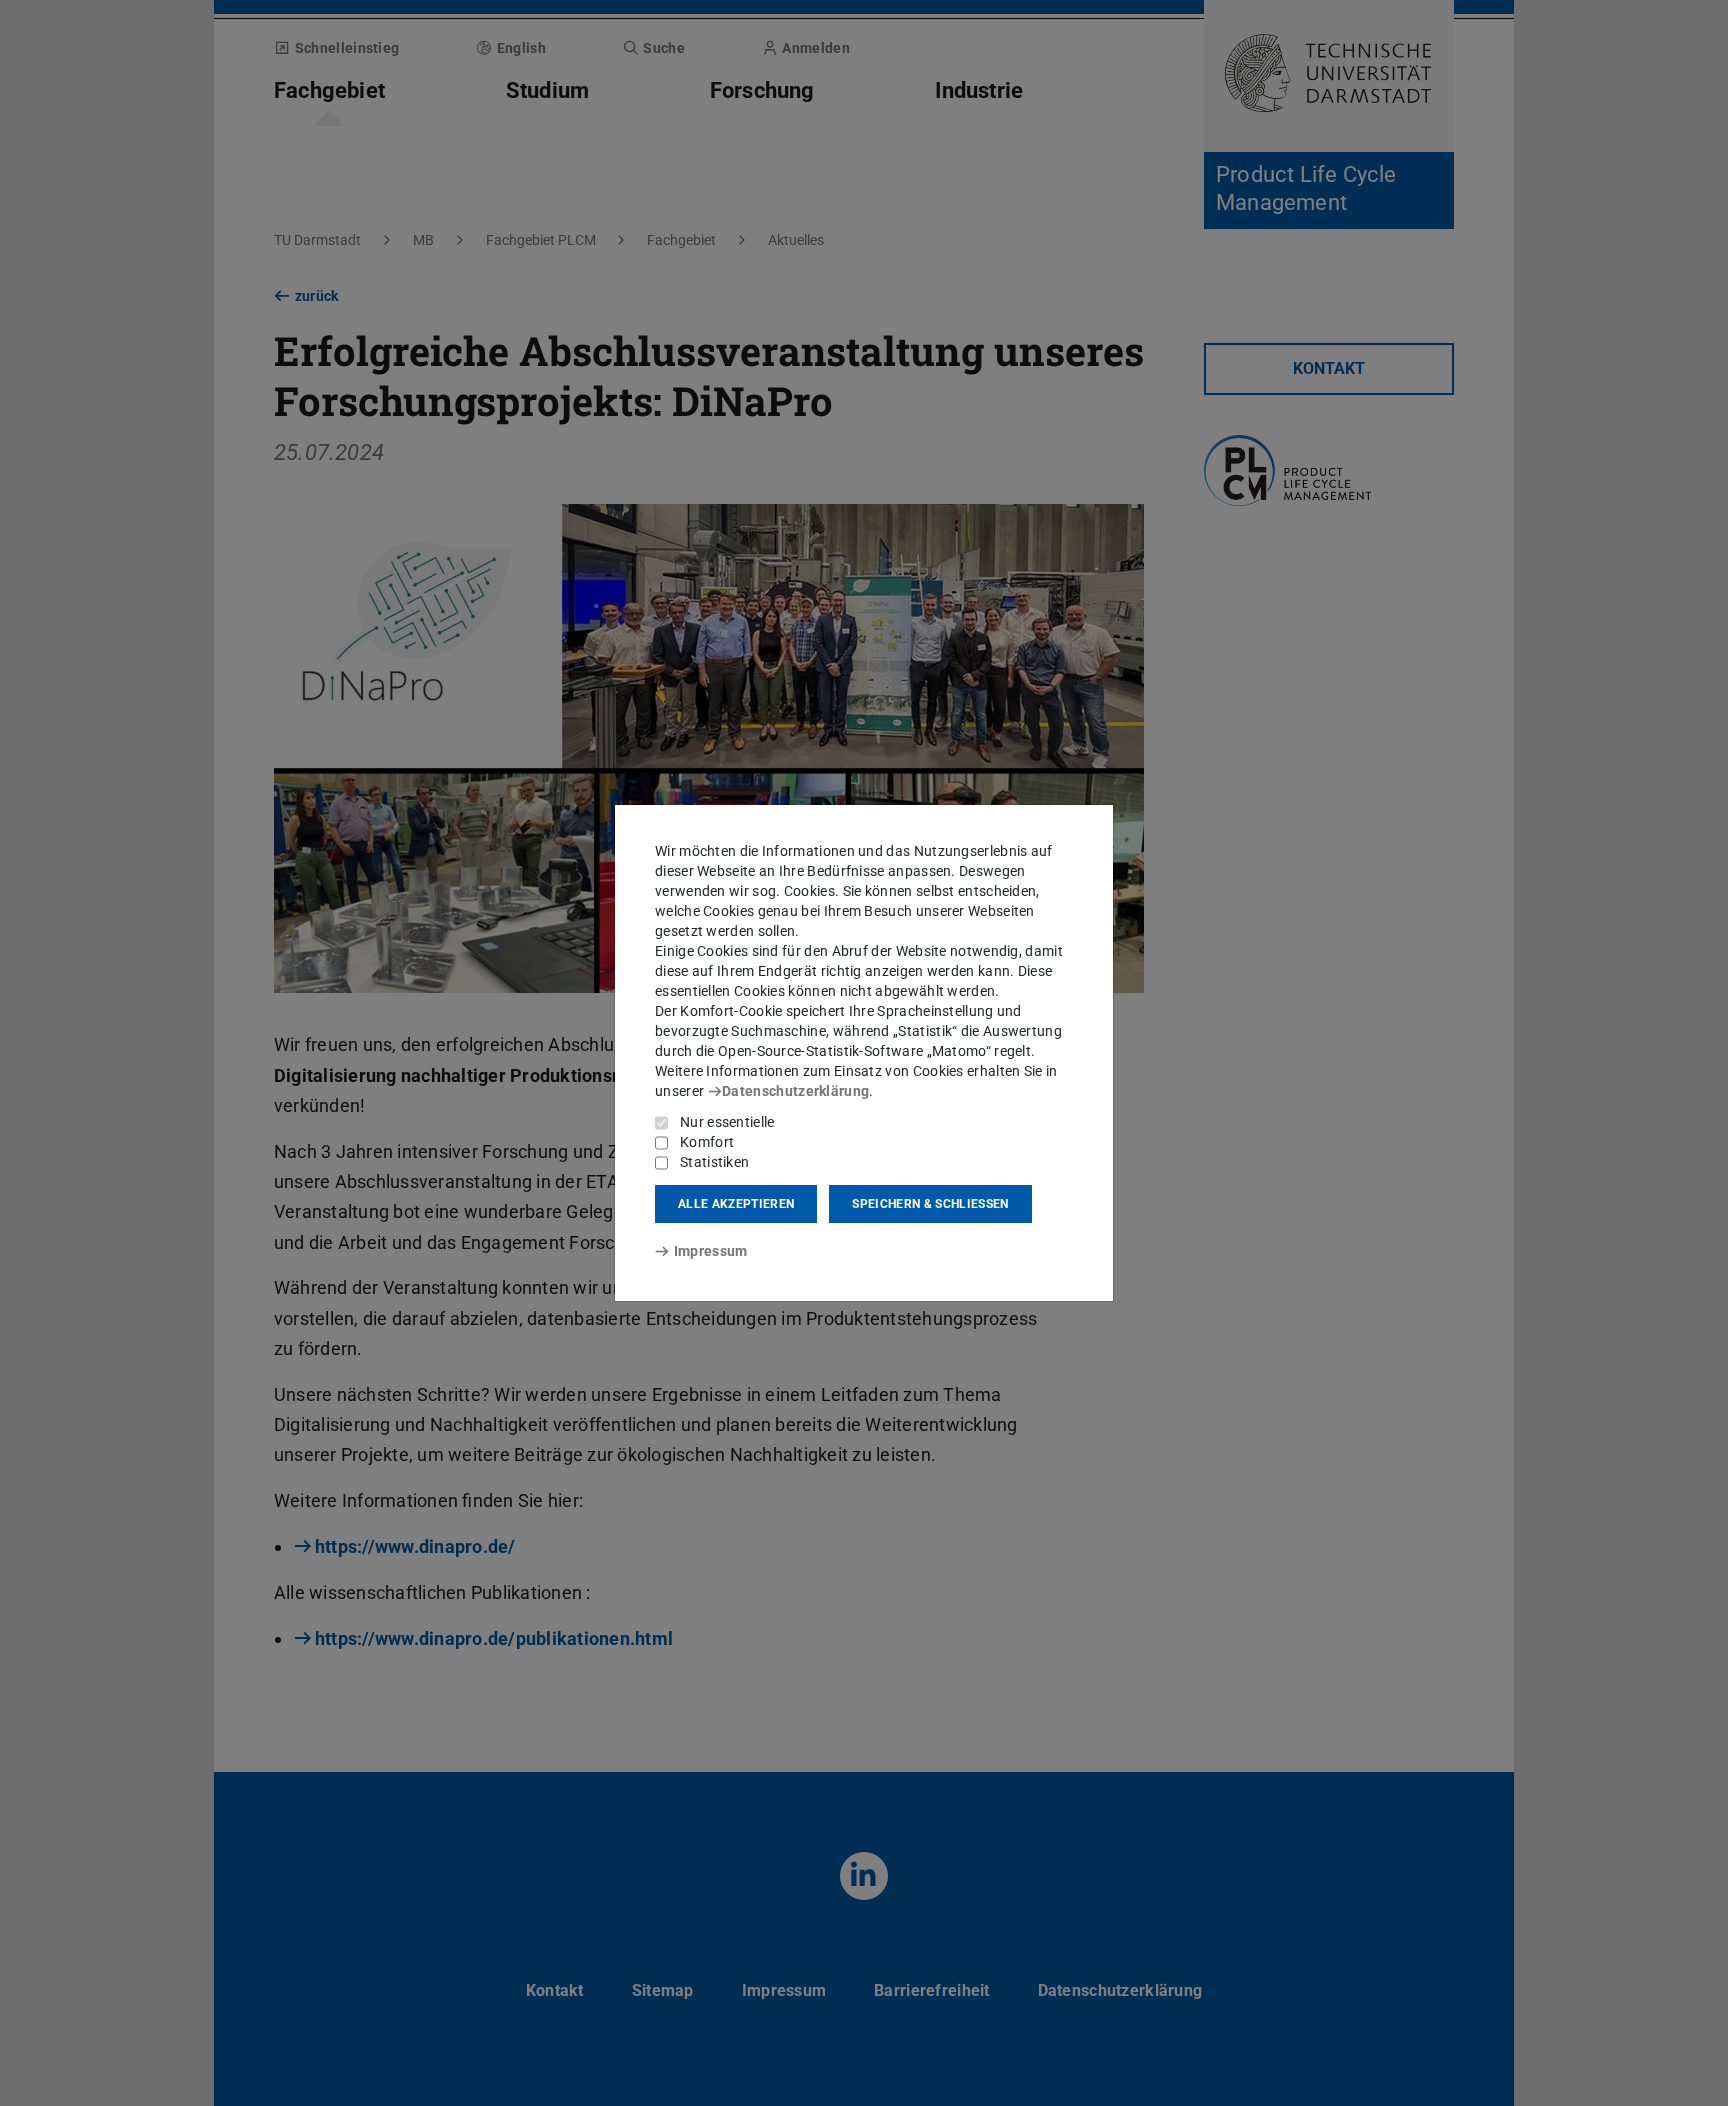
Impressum (710, 1251)
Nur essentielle (727, 1122)
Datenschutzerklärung (795, 1091)
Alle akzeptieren (736, 1204)
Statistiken (714, 1162)
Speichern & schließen (930, 1204)
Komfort (707, 1142)
